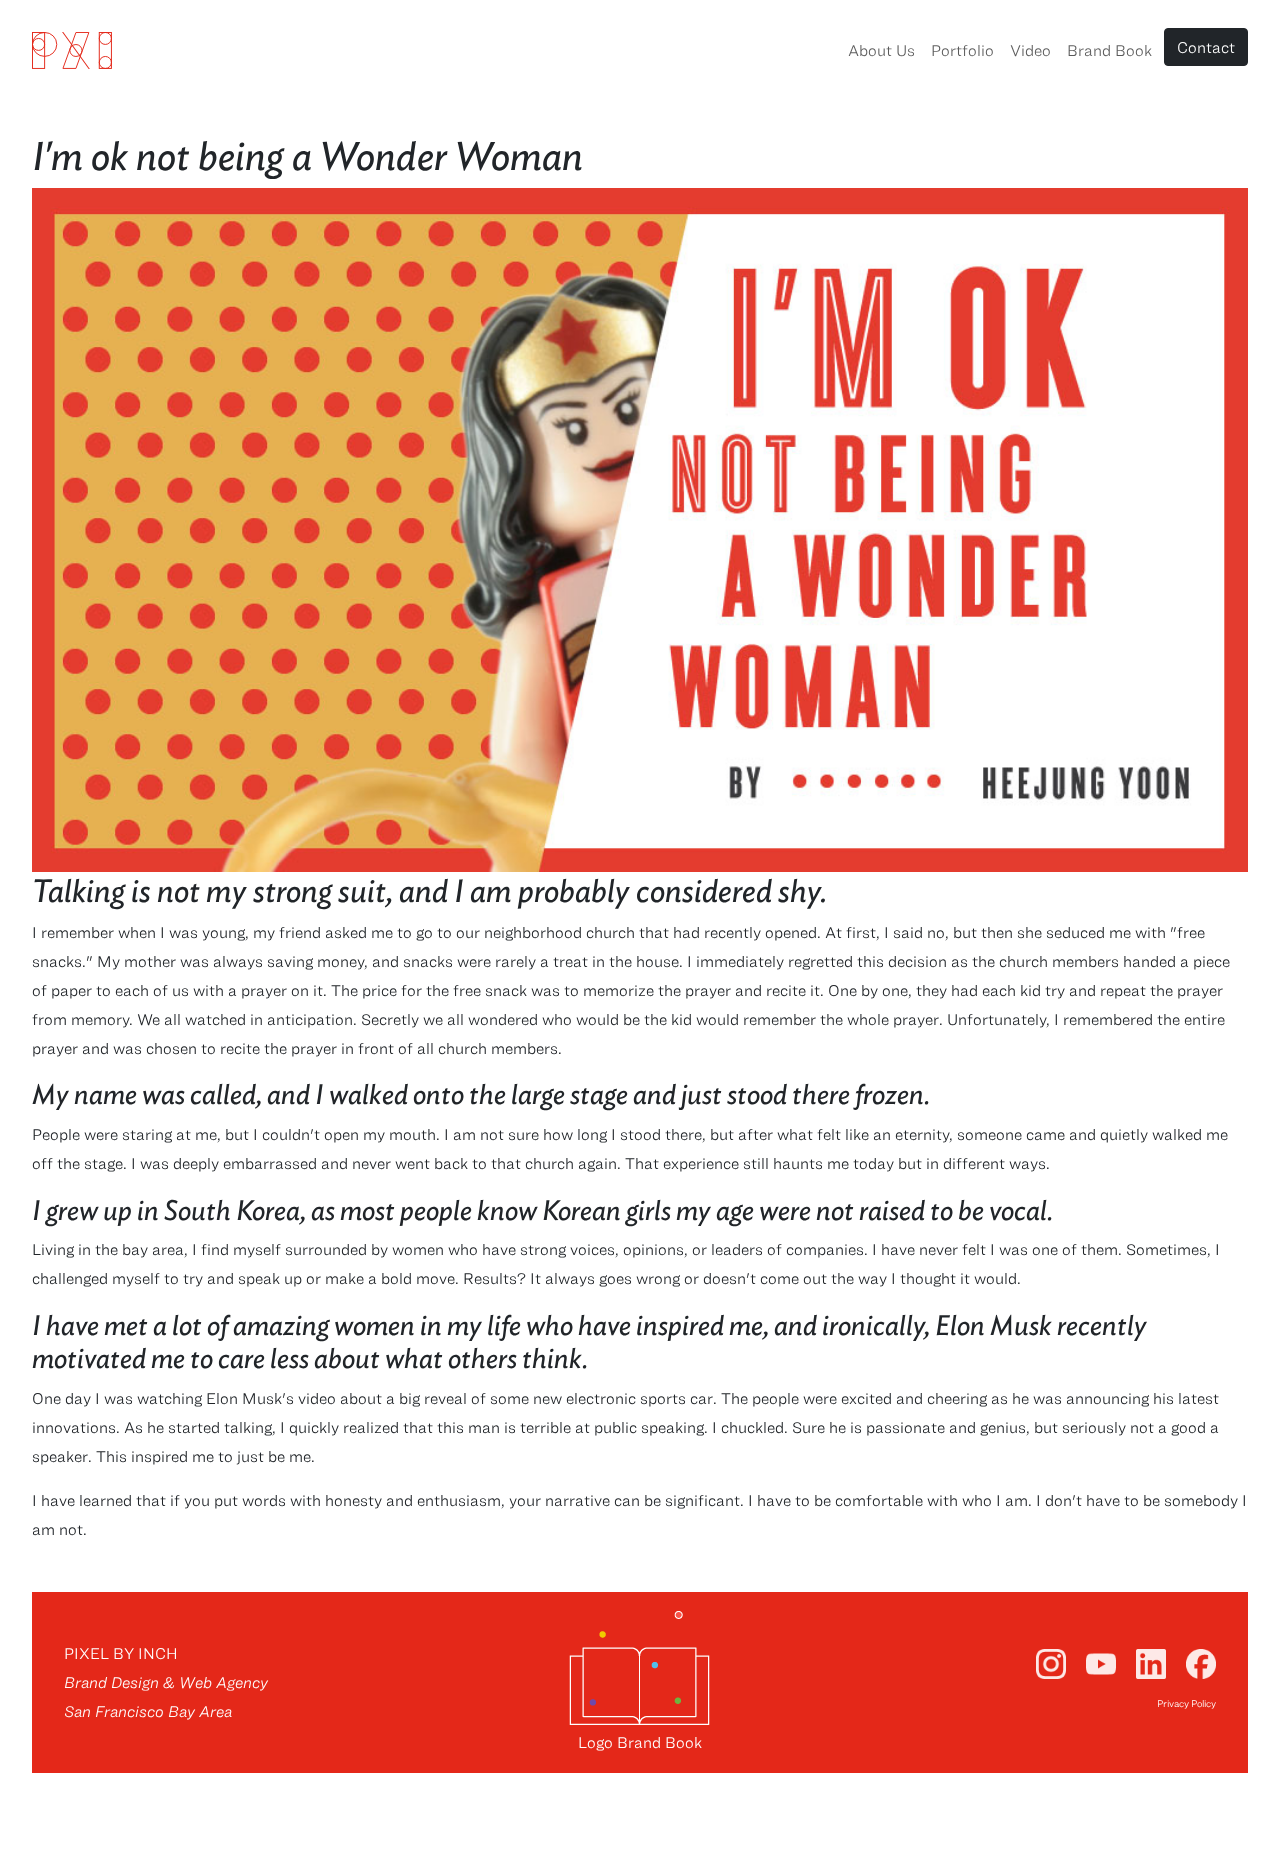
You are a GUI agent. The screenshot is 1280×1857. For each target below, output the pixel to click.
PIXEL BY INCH (121, 1653)
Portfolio (962, 50)
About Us (881, 50)
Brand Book (1109, 50)
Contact (1206, 47)
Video (1030, 50)
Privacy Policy (1186, 1703)
